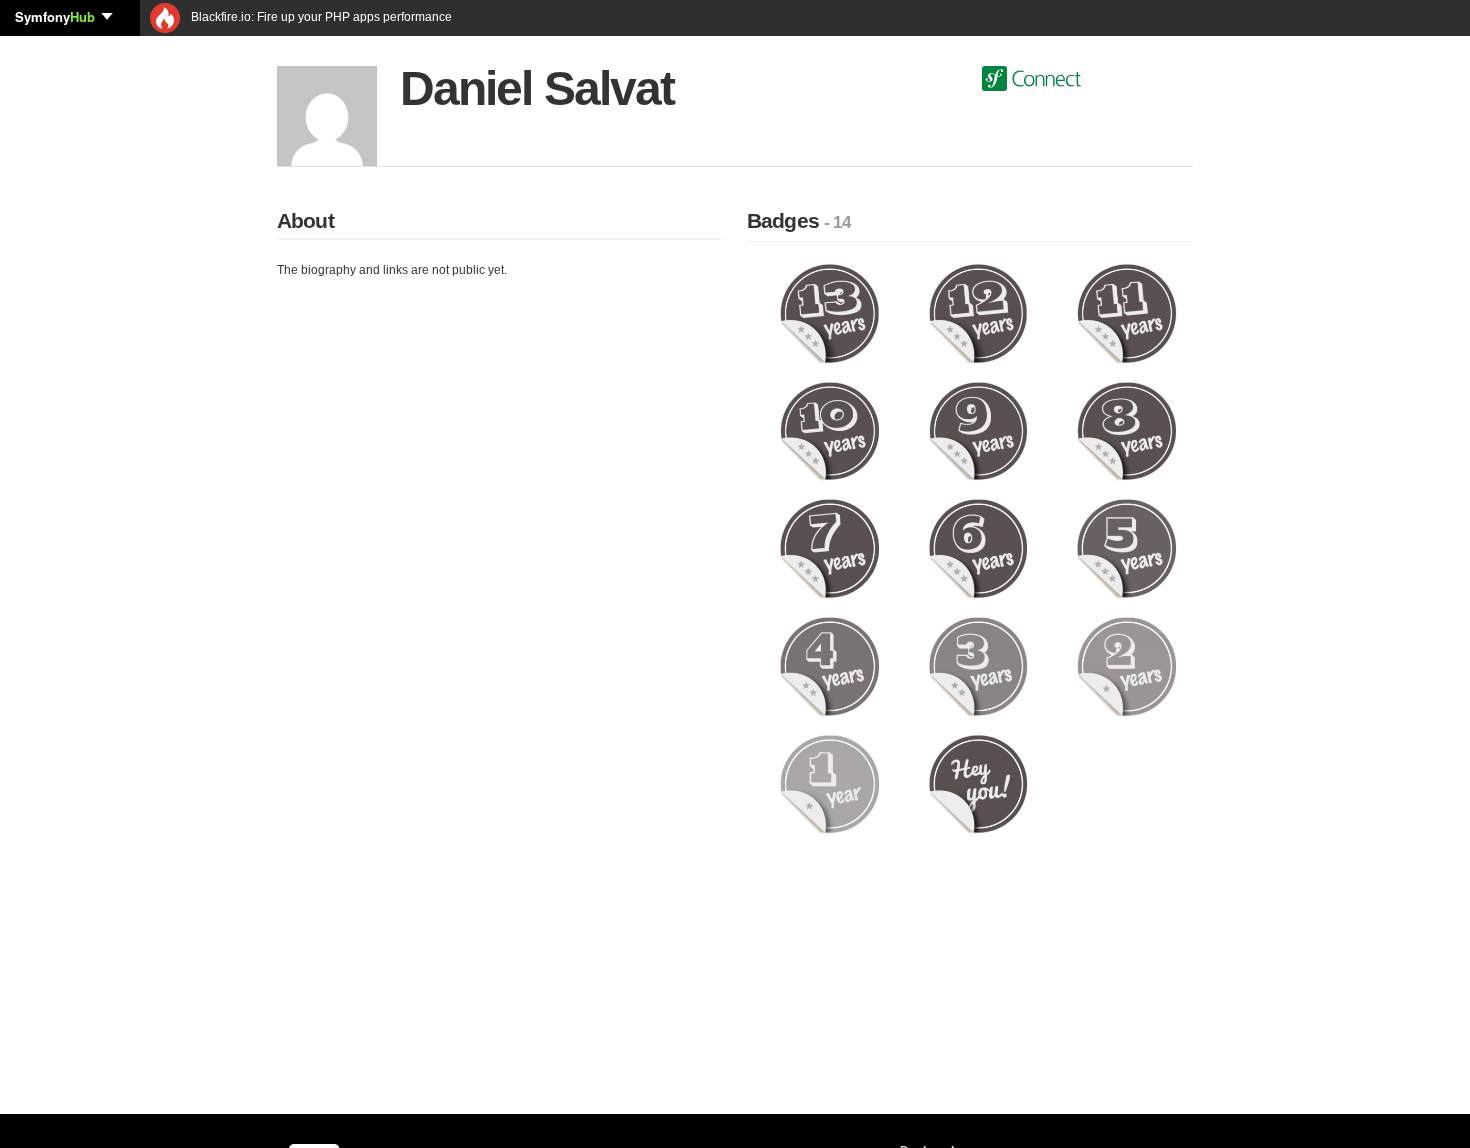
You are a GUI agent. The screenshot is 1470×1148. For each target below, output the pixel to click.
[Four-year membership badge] (829, 666)
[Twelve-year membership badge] (978, 313)
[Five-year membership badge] (1126, 548)
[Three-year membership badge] (978, 666)
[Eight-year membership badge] (1126, 430)
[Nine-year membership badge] (978, 430)
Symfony (55, 16)
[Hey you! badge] (978, 783)
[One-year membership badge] (829, 783)
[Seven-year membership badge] (829, 548)
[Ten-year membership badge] (829, 430)
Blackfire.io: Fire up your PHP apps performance (320, 17)
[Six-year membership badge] (978, 548)
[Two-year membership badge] (1126, 666)
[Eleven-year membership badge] (1126, 313)
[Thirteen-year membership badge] (829, 313)
